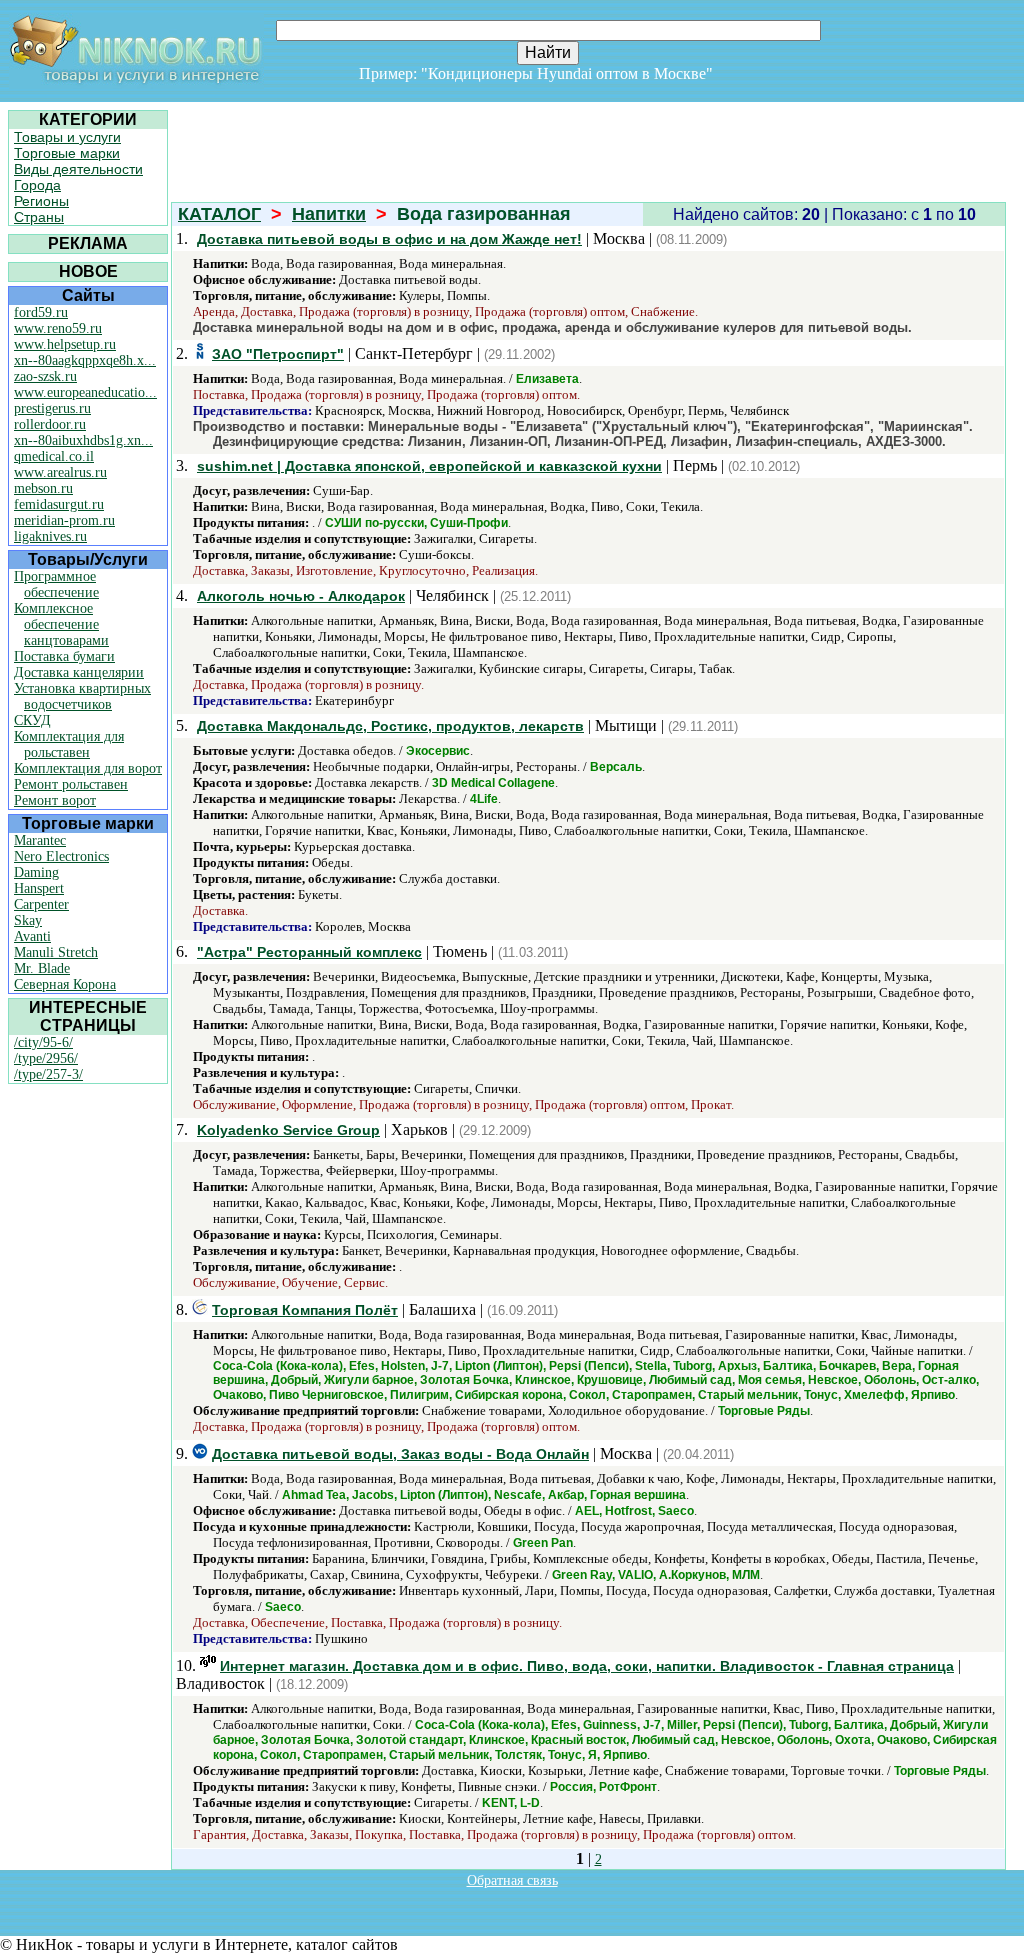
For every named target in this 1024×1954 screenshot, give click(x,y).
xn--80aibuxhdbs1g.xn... (83, 440)
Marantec (40, 840)
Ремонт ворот (55, 800)
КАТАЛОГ (219, 214)
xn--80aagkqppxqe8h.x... (85, 360)
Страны (39, 217)
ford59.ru (41, 312)
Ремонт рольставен (71, 784)
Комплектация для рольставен (69, 744)
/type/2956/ (46, 1058)
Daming (36, 872)
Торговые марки (67, 153)
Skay (28, 920)
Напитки (329, 214)
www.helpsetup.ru (65, 344)
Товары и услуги (67, 137)
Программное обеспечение (56, 584)
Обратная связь (512, 1880)
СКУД (32, 720)
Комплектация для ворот (88, 768)
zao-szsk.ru (45, 376)
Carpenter (41, 904)
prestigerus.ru (52, 408)
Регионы (41, 201)
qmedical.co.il (54, 456)
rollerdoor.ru (50, 424)
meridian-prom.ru (64, 520)
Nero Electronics (61, 856)
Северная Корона (65, 984)
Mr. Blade (42, 968)
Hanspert (39, 888)
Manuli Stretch (56, 952)
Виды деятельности (78, 169)
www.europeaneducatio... (85, 392)
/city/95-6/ (43, 1042)
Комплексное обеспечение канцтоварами (61, 624)
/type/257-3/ (48, 1074)
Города (37, 185)
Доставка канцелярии (79, 672)
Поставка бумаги (64, 656)
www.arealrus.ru (60, 472)
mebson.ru (43, 488)
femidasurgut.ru (59, 504)
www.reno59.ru (58, 328)
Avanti (32, 936)
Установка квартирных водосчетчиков (82, 696)
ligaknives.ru (50, 536)
